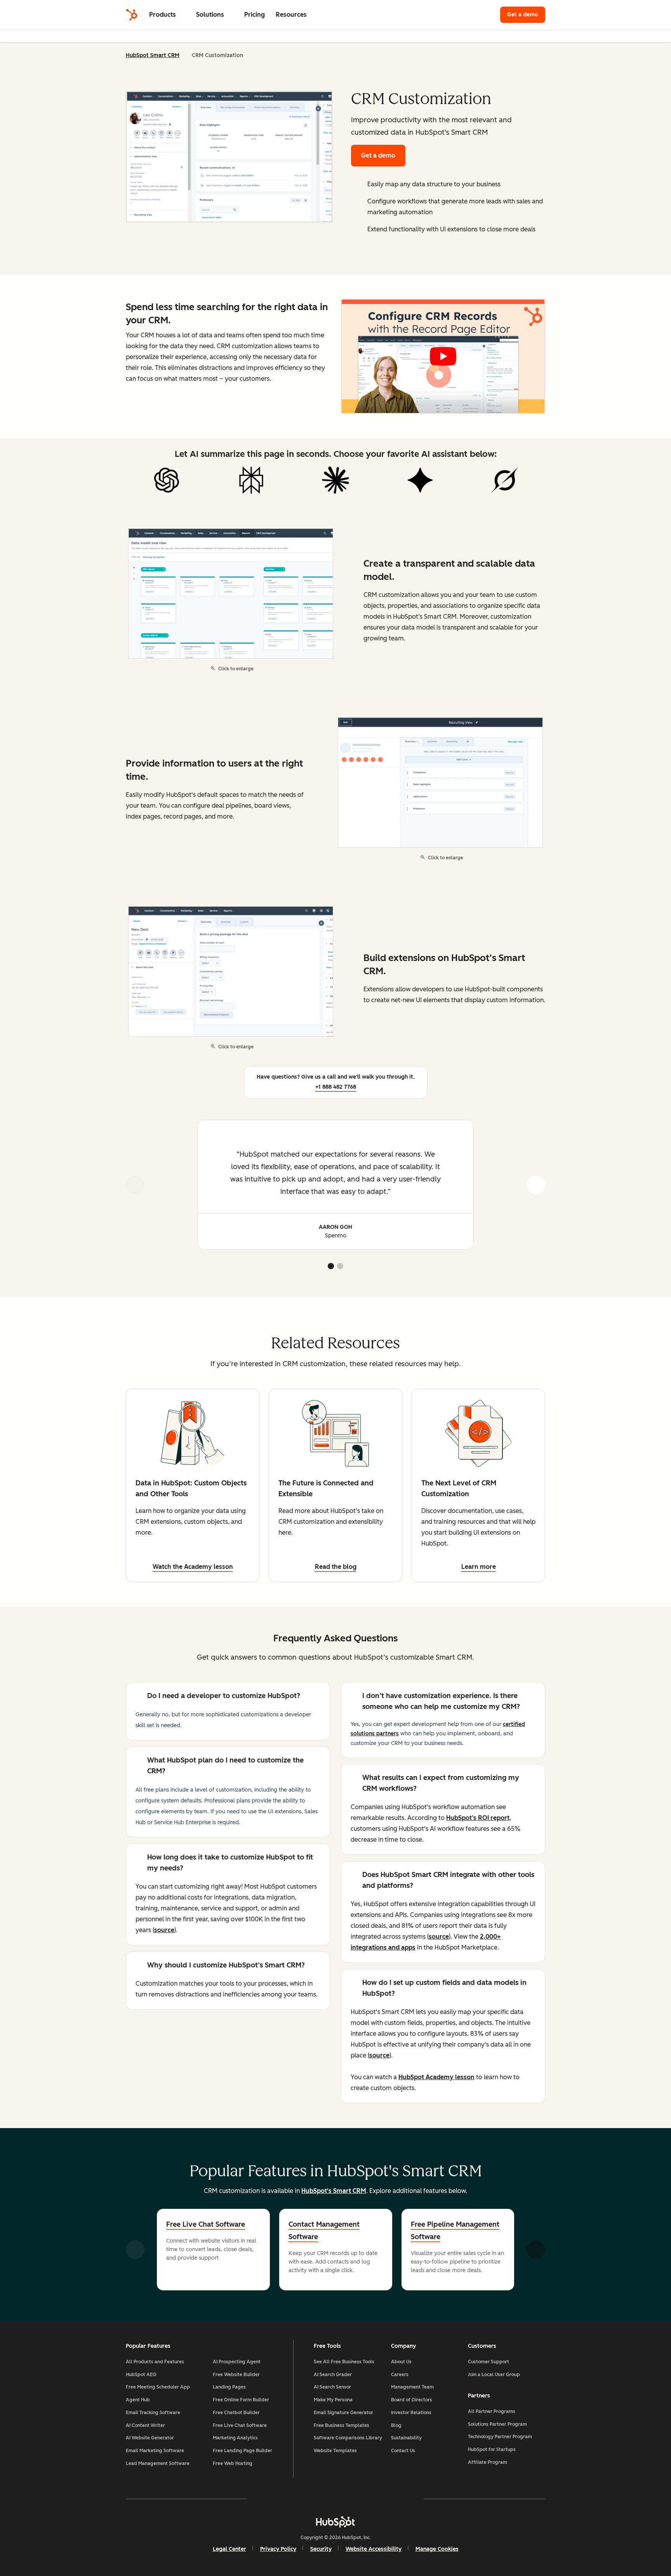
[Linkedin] (358, 2499)
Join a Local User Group (494, 2375)
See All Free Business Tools (344, 2362)
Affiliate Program (488, 2462)
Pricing (255, 15)
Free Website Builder (236, 2375)
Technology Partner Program (500, 2437)
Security (321, 2549)
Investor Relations (411, 2413)
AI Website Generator (150, 2438)
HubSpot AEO (141, 2375)
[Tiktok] (403, 2499)
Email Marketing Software (155, 2451)
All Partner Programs (492, 2411)
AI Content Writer (145, 2425)
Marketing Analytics (235, 2438)
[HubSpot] (132, 15)
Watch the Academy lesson (193, 1567)
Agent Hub (138, 2400)
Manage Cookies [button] (437, 2549)
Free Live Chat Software (206, 2224)
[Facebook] (268, 2499)
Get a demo (526, 15)
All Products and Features (155, 2362)
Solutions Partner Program (497, 2424)
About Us (401, 2362)
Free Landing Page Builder (242, 2451)
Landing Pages (229, 2387)
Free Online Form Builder (241, 2400)
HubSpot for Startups (492, 2449)
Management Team (412, 2387)
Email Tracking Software (153, 2413)
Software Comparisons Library (348, 2438)
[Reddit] (381, 2499)
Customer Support (488, 2362)
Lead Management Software (158, 2463)
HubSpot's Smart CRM (334, 2191)
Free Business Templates (342, 2425)
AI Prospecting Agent (237, 2362)
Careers (400, 2375)
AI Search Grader (333, 2375)
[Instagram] (290, 2499)
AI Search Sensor (332, 2387)
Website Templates (335, 2451)
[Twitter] (335, 2499)
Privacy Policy (278, 2549)
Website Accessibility (374, 2549)
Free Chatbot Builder (236, 2413)
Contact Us (403, 2451)
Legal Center (229, 2549)
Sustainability (406, 2438)
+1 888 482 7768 (336, 1087)
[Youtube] (313, 2499)
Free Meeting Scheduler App (158, 2387)
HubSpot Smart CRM (153, 55)
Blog (396, 2425)
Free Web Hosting (233, 2463)
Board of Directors (412, 2400)
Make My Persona (333, 2400)
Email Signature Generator (343, 2413)
